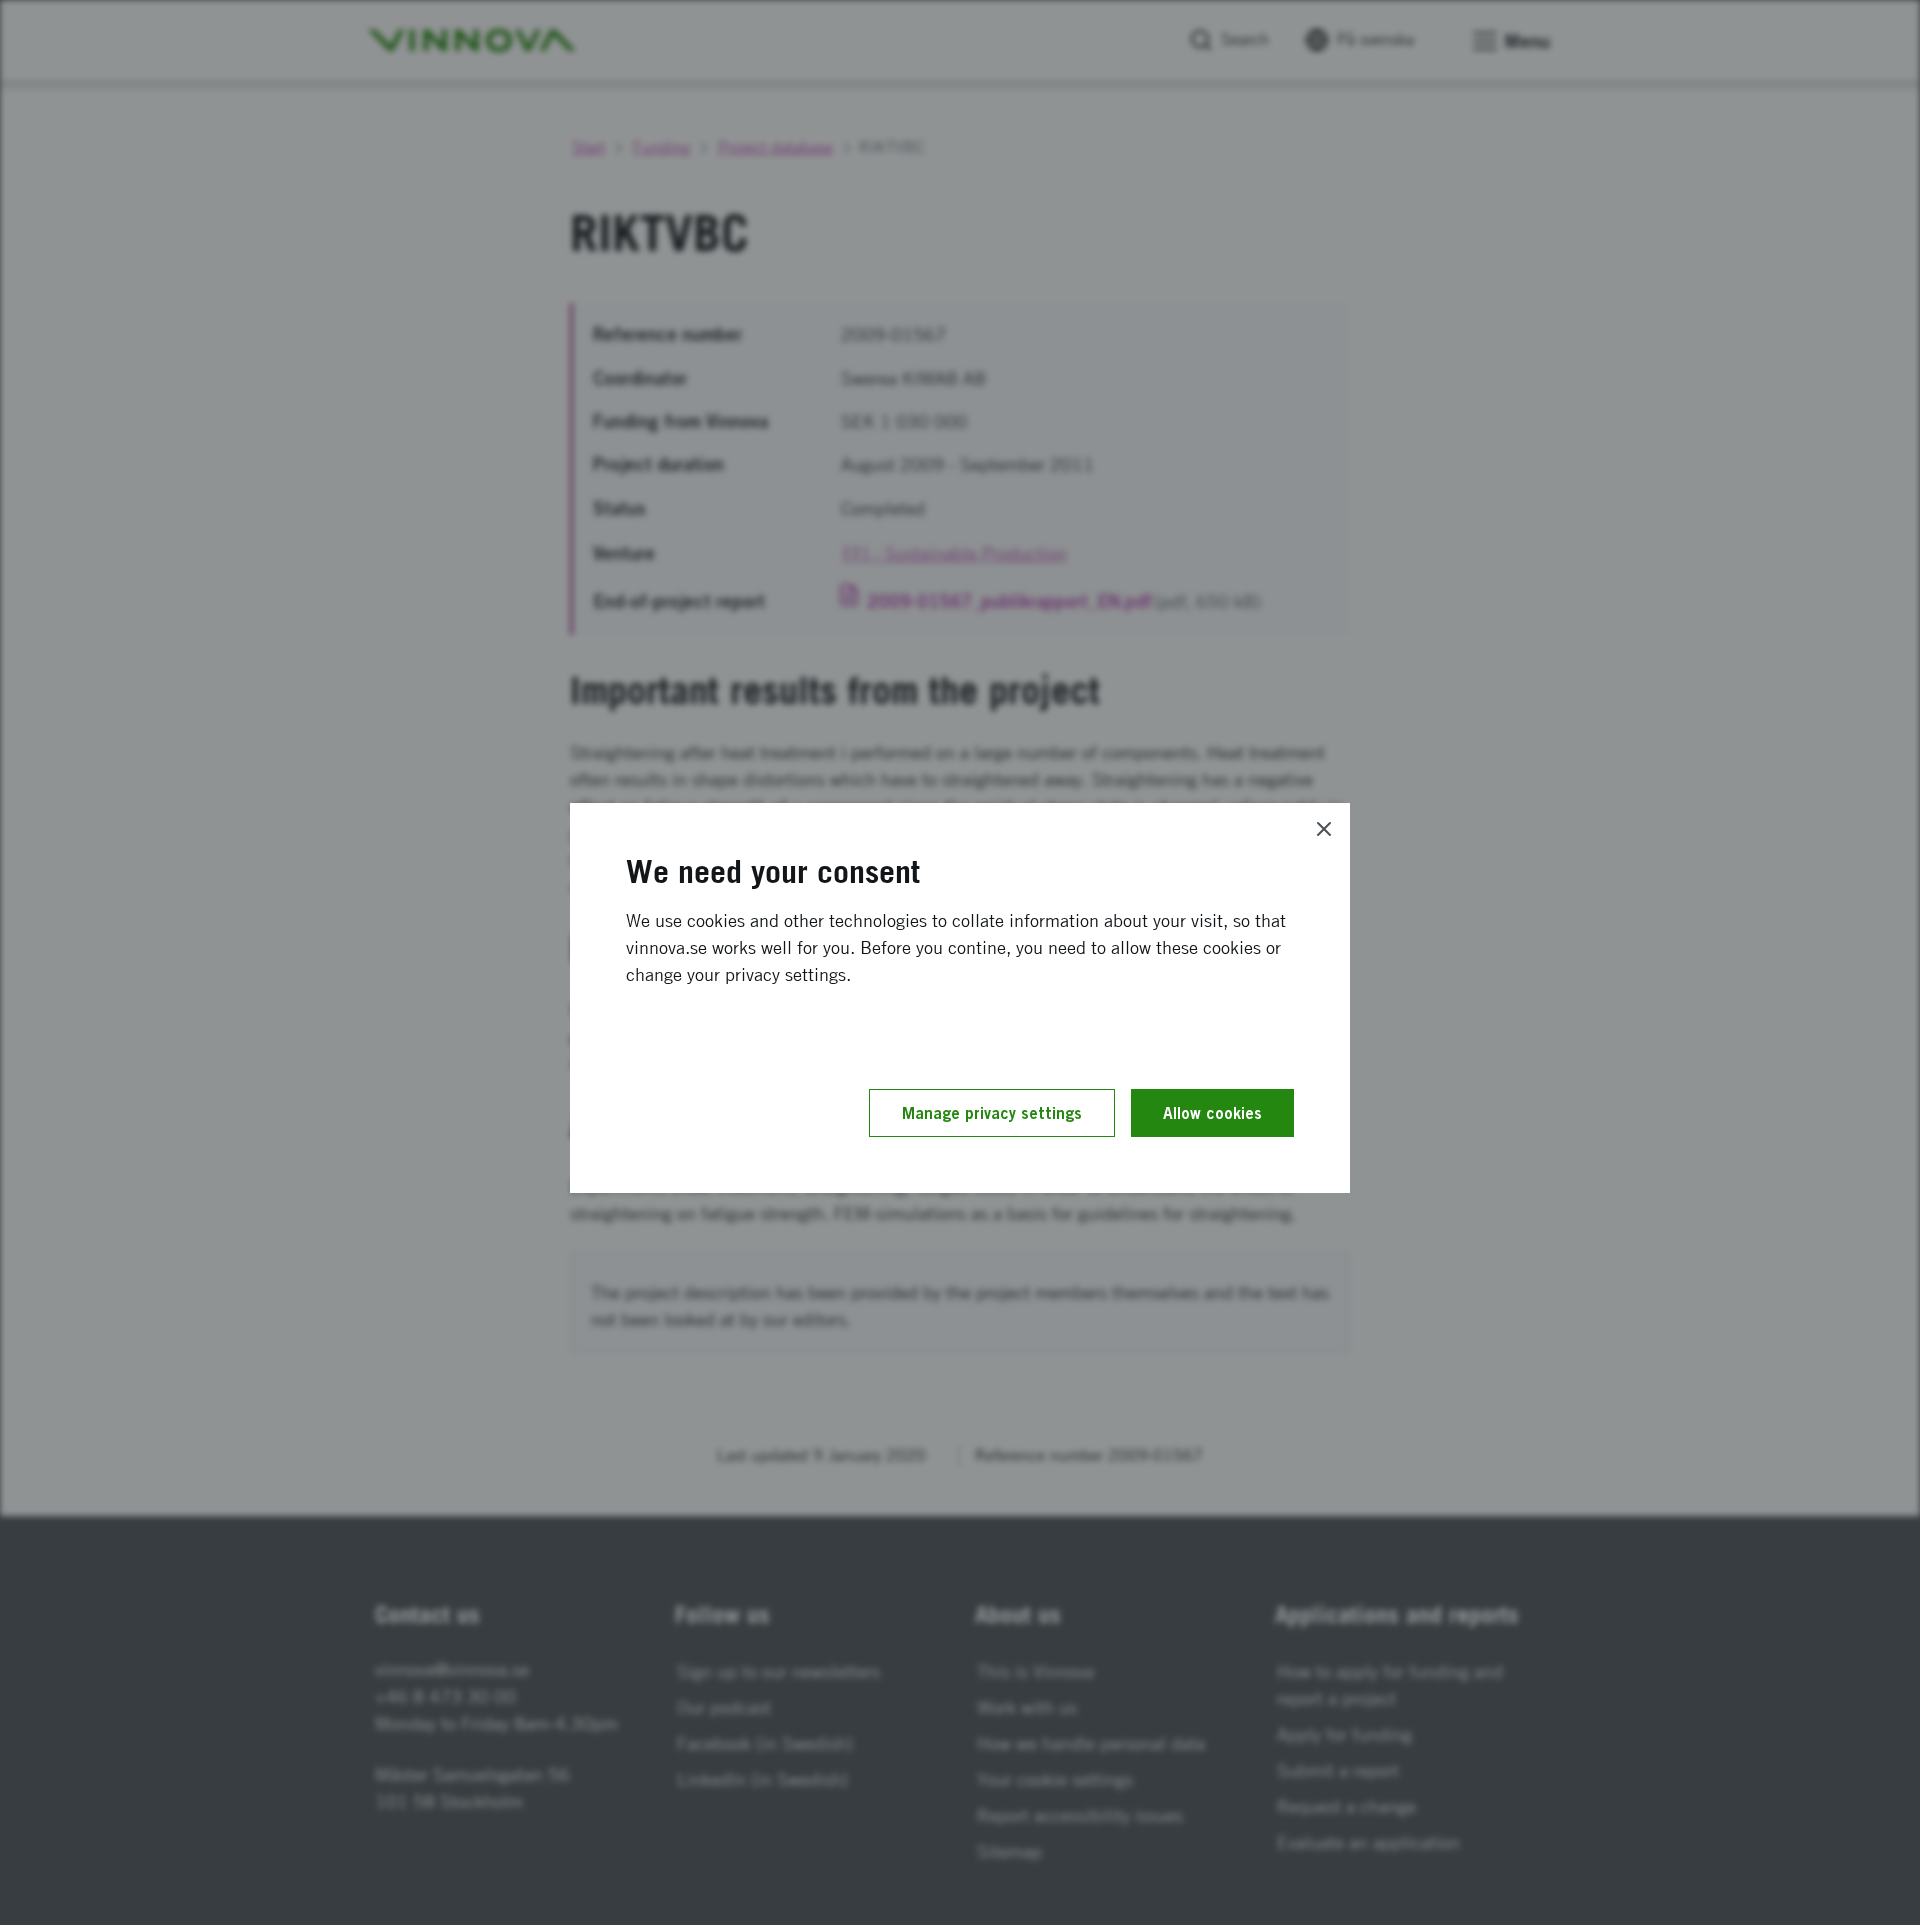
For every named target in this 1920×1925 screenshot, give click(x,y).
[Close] (1324, 829)
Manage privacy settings (992, 1113)
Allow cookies (1212, 1113)
